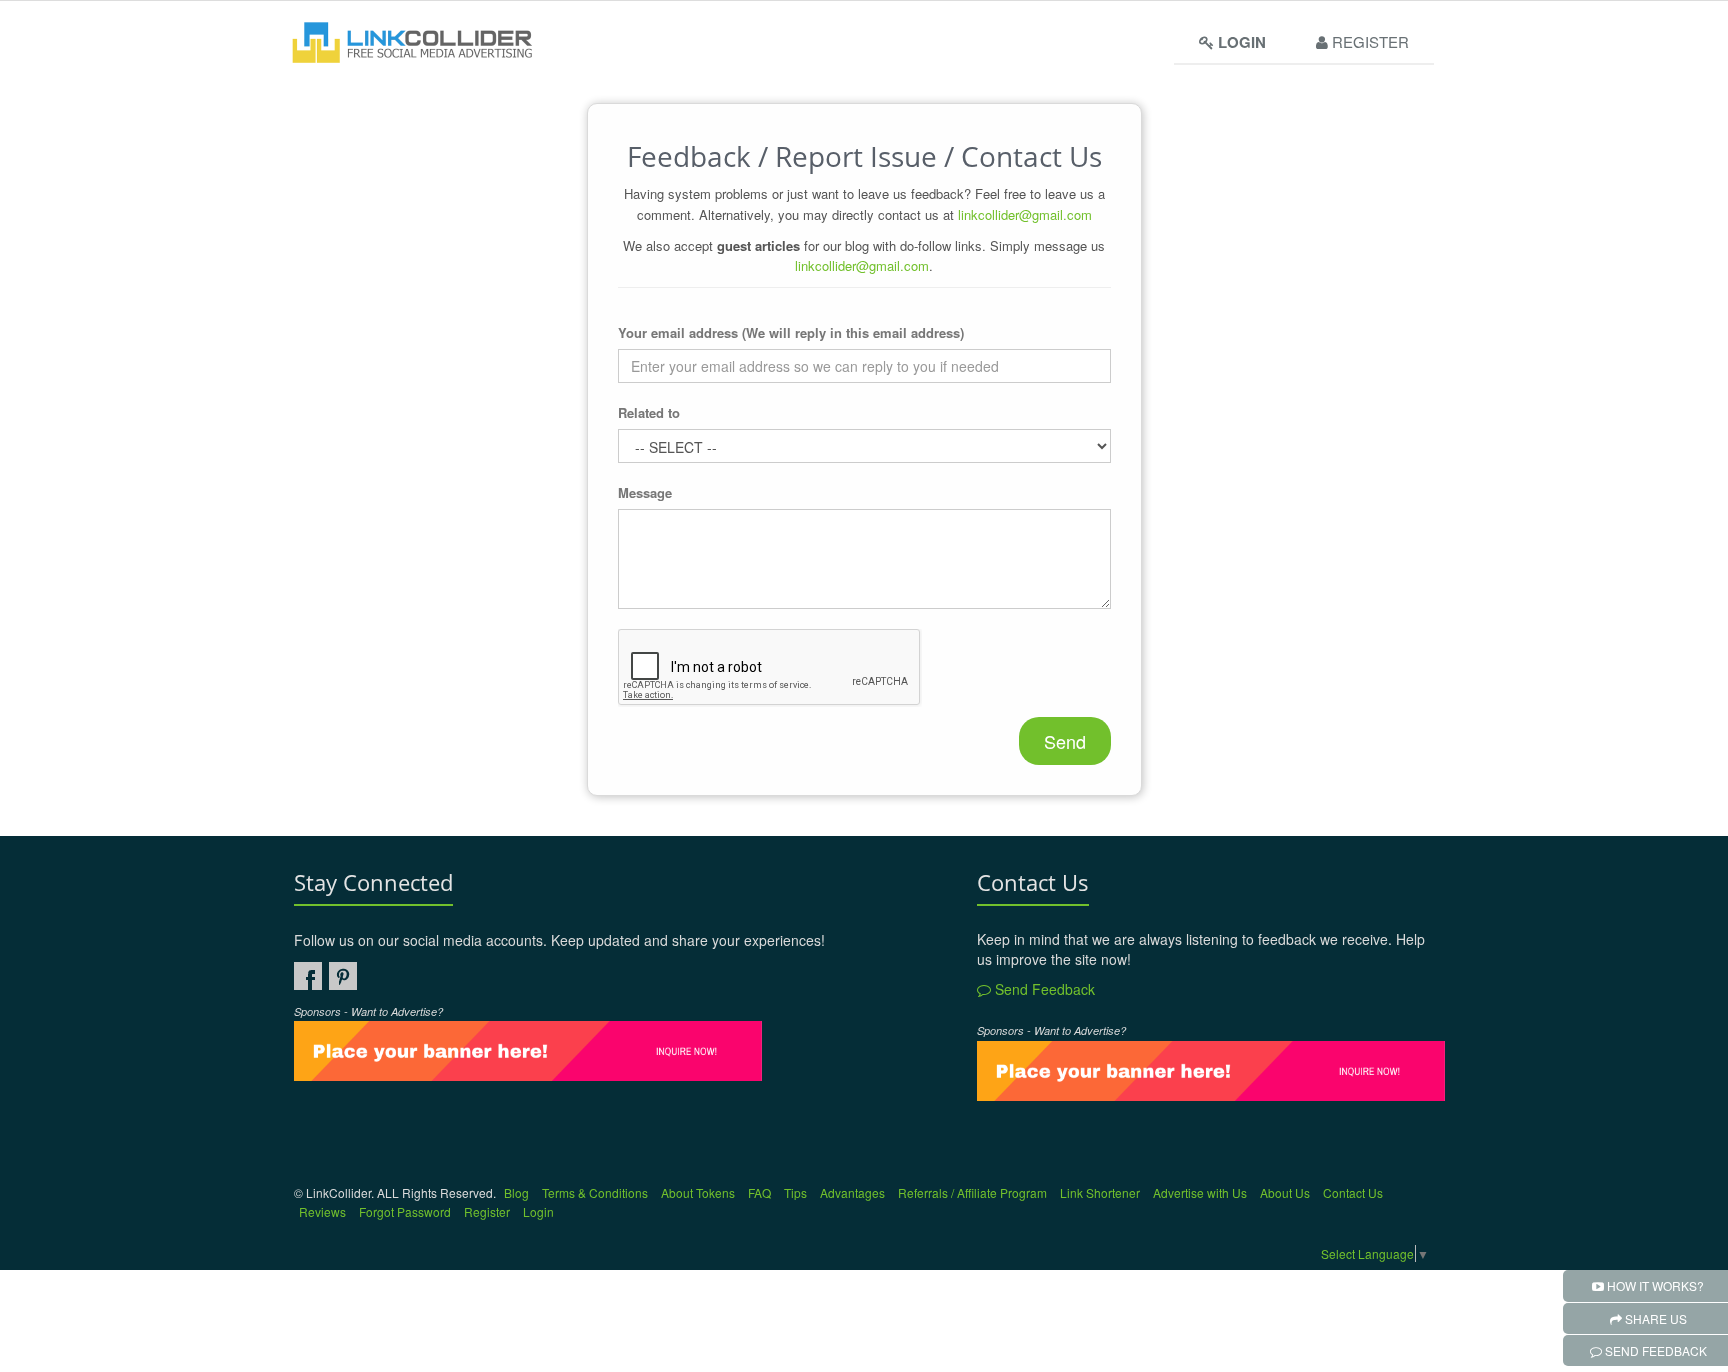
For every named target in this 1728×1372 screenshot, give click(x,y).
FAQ (759, 1192)
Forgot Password (405, 1211)
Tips (795, 1192)
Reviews (322, 1211)
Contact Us (1353, 1192)
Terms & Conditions (595, 1192)
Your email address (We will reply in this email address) (791, 332)
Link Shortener (1100, 1192)
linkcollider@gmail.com (1025, 214)
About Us (1285, 1192)
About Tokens (698, 1192)
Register (1368, 41)
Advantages (852, 1192)
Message (645, 492)
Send (1065, 741)
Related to (649, 412)
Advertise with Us (1200, 1192)
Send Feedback (1043, 989)
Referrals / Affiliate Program (972, 1192)
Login (538, 1211)
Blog (516, 1192)
